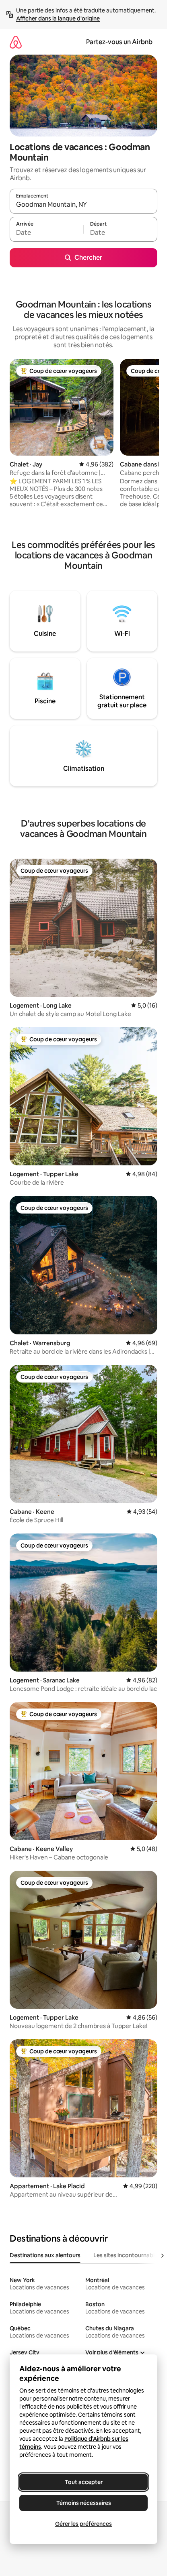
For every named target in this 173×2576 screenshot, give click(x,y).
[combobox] (83, 205)
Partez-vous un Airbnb (119, 42)
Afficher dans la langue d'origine (58, 18)
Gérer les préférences (83, 2524)
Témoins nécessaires (84, 2503)
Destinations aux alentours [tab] (45, 2255)
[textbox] (46, 233)
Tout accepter (84, 2482)
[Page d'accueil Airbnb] (16, 42)
